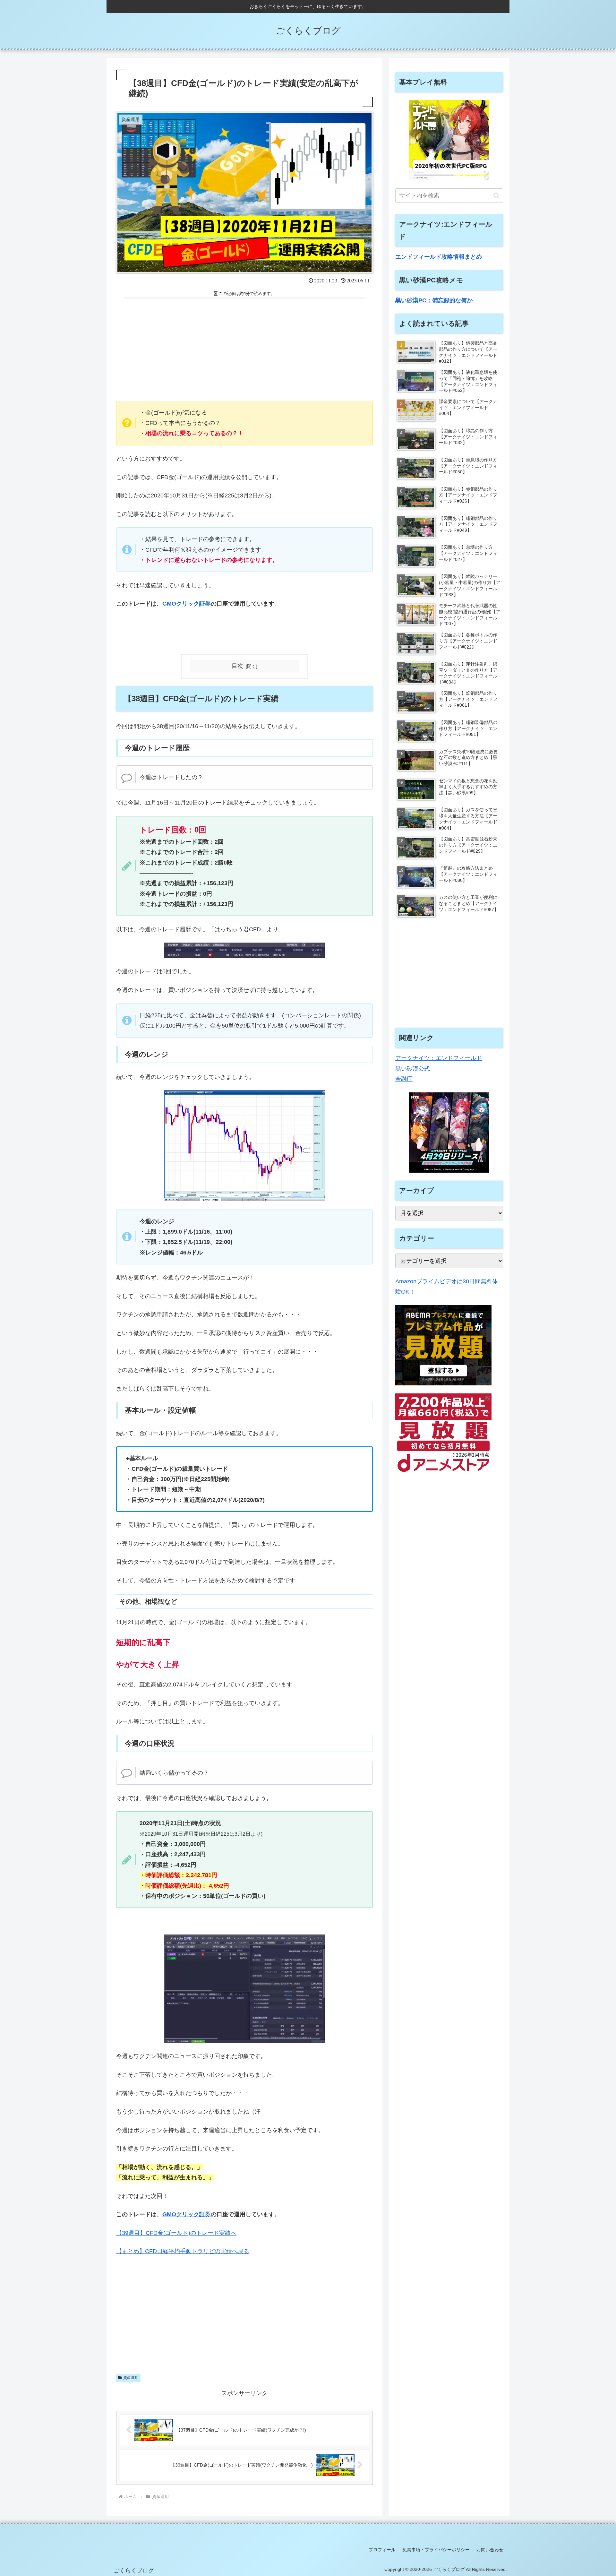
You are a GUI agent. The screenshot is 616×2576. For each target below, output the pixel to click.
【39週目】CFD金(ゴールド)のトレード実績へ (176, 2233)
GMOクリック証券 (187, 604)
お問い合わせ (490, 2550)
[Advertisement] (244, 348)
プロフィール (382, 2550)
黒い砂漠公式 (413, 1069)
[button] (496, 196)
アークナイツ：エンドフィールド (439, 1058)
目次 (237, 666)
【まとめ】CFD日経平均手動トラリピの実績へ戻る (183, 2251)
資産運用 (131, 2378)
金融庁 (404, 1079)
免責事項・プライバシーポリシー (436, 2550)
